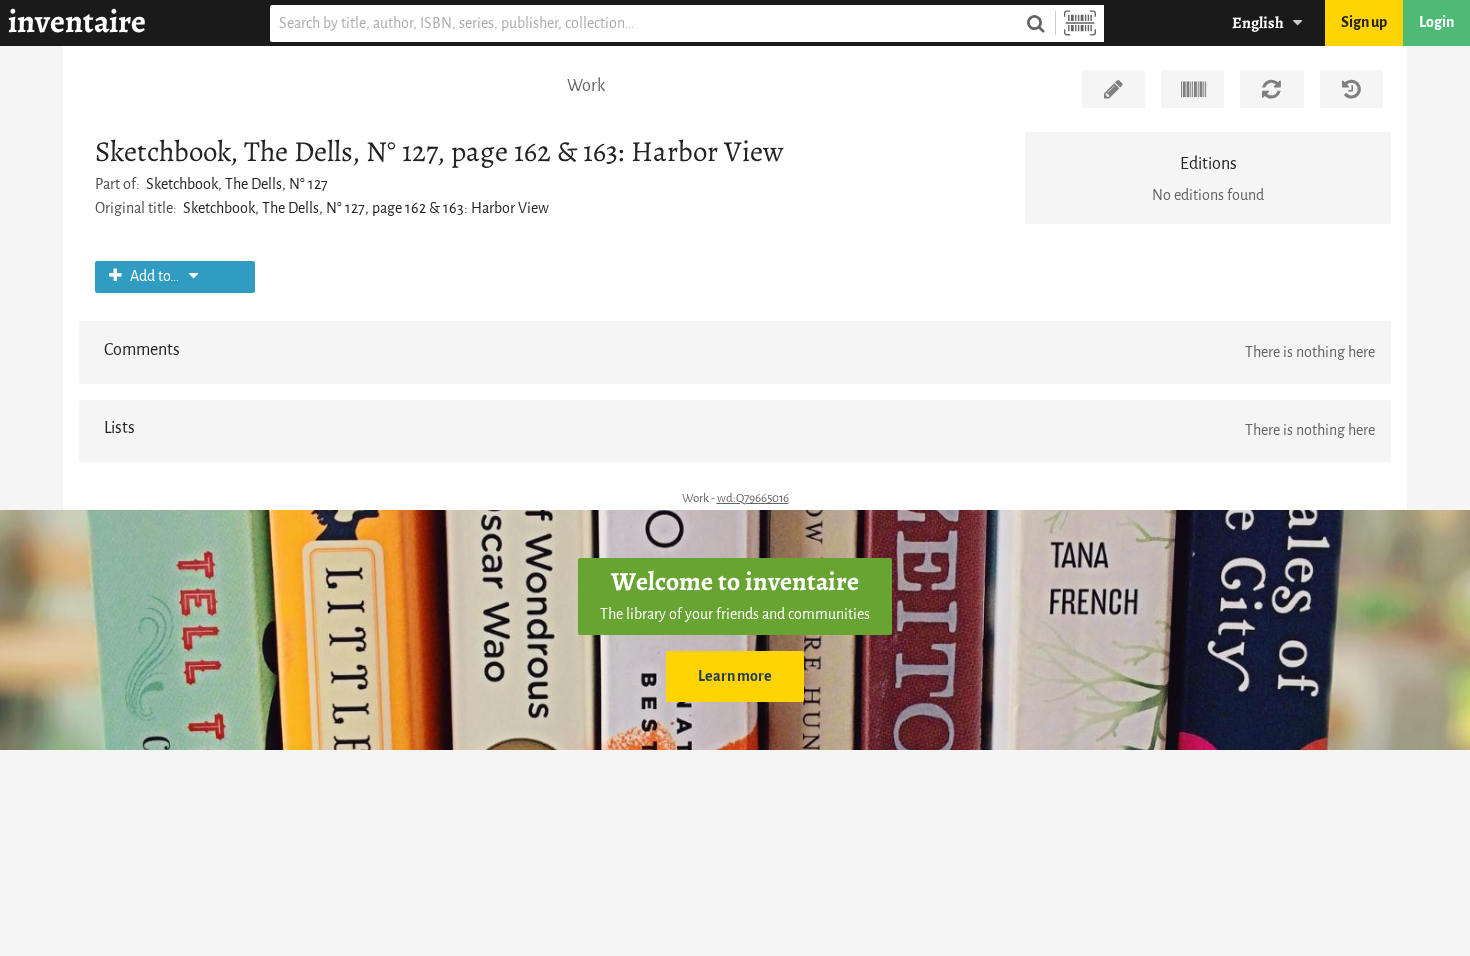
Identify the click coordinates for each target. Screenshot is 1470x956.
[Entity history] (1351, 89)
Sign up (1364, 22)
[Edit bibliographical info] (1113, 89)
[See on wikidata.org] (1192, 89)
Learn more (735, 676)
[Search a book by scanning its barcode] (1080, 23)
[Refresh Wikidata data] (1271, 89)
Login (1436, 22)
